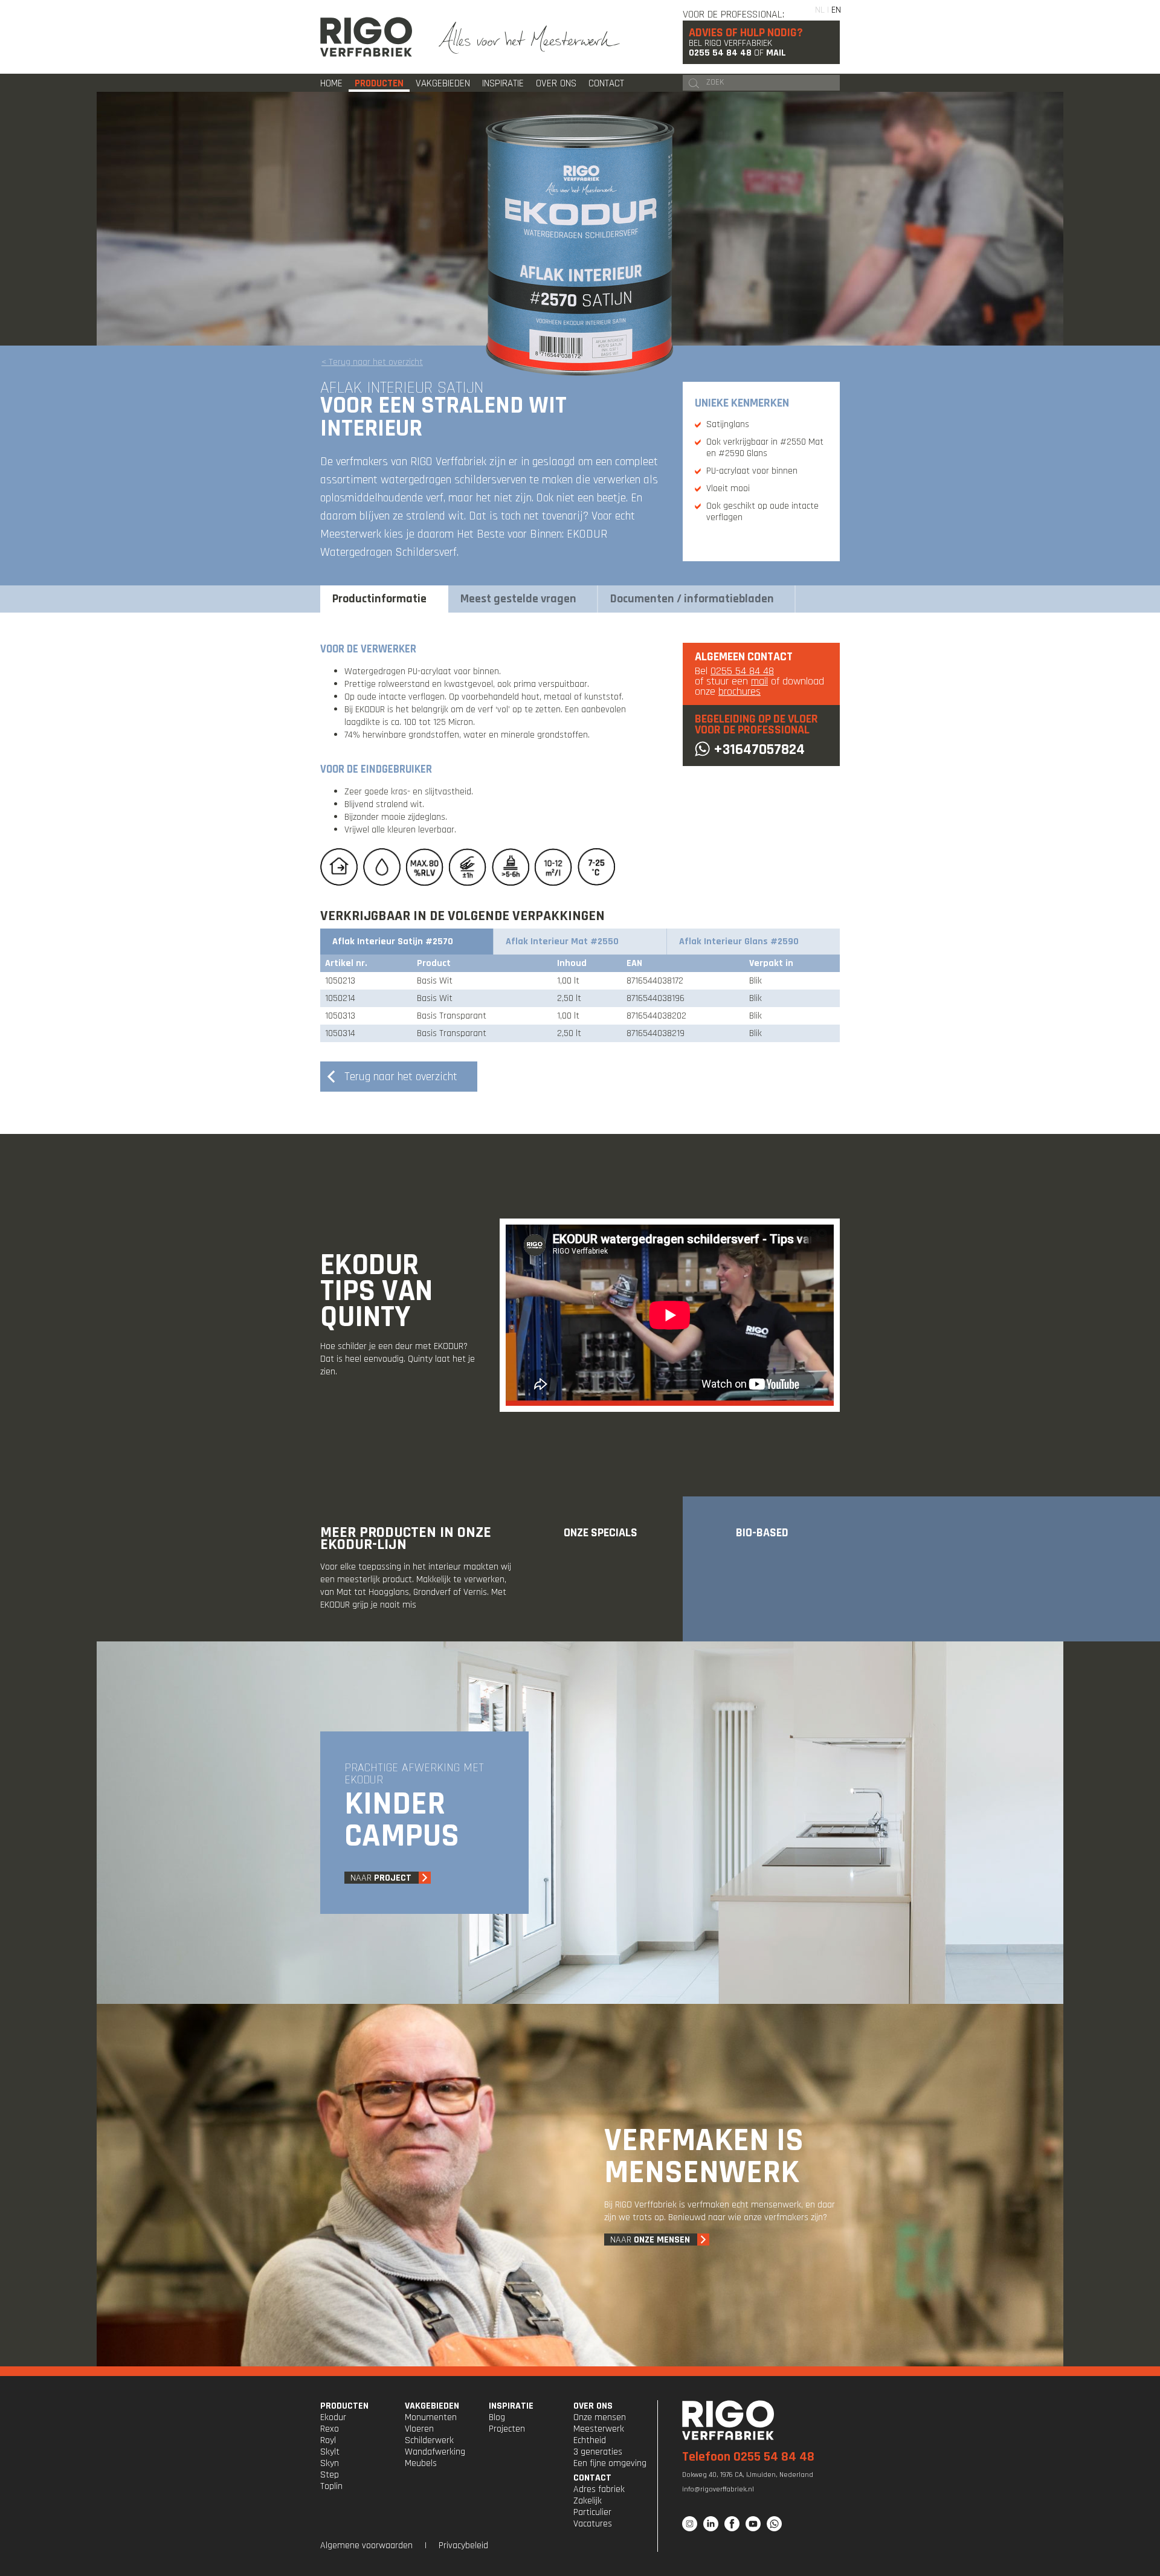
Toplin (331, 2486)
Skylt (330, 2452)
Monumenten (431, 2417)
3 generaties (598, 2452)
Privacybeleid (463, 2545)
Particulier (592, 2512)
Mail (776, 53)
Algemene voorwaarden (366, 2545)
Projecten (507, 2429)
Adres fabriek (599, 2489)
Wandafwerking (435, 2452)
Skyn (330, 2463)
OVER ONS (593, 2406)
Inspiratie (503, 83)
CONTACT (592, 2478)
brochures (739, 691)
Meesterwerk (599, 2429)
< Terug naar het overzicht (372, 362)
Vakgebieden (443, 83)
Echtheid (590, 2440)
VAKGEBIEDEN (432, 2406)
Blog (497, 2417)
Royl (328, 2440)
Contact (606, 83)
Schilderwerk (429, 2440)
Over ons (556, 83)
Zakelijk (588, 2501)
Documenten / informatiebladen (692, 599)
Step (330, 2475)
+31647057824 (759, 750)
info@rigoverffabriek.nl (718, 2489)
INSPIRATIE (511, 2406)
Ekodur (333, 2417)
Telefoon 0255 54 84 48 (748, 2457)
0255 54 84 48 (720, 53)
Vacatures (593, 2524)
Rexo (330, 2429)
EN (836, 10)
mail (759, 681)
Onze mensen (600, 2417)
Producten (379, 83)
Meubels (421, 2463)
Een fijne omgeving (610, 2463)
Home (331, 83)
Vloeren (419, 2429)
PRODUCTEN (344, 2406)
